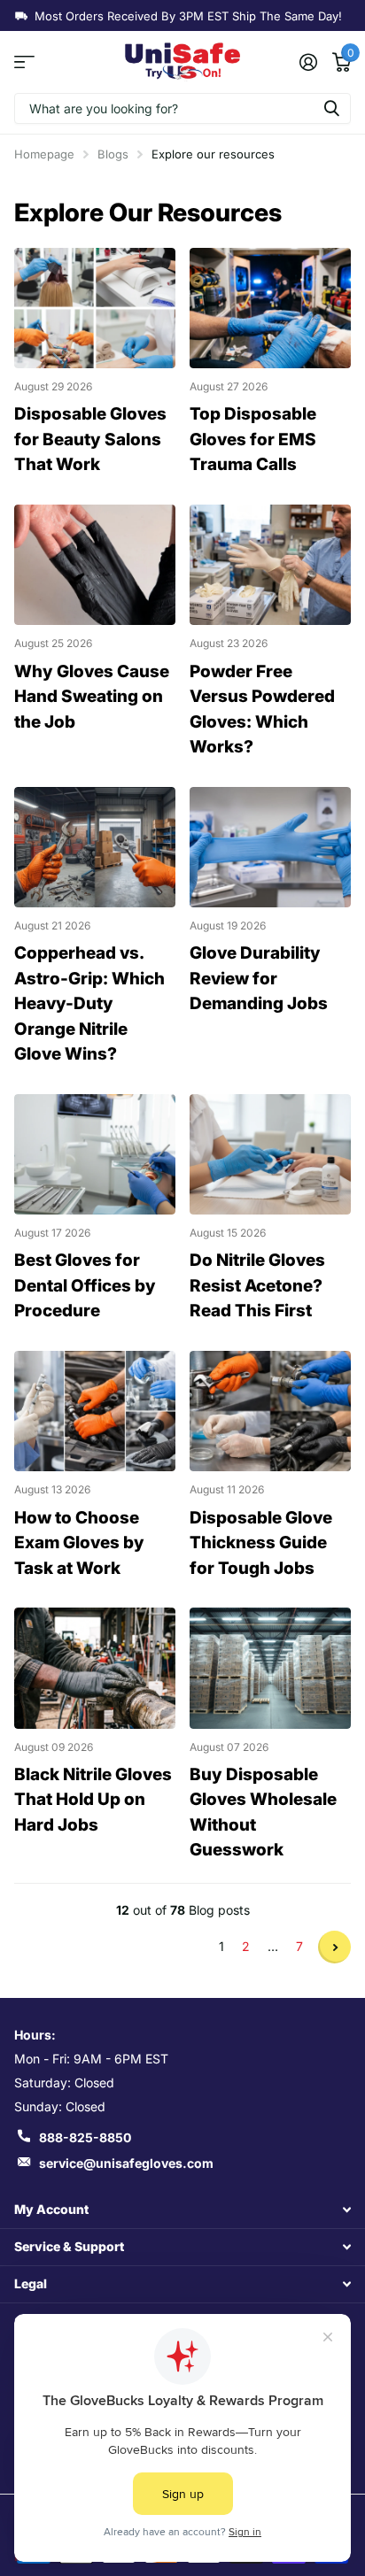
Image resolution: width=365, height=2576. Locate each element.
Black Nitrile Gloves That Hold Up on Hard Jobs (93, 1800)
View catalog (24, 62)
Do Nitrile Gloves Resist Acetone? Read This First (257, 1285)
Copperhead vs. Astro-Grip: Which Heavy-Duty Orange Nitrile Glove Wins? (89, 1003)
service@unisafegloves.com (126, 2163)
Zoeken (331, 108)
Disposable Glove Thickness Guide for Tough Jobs (261, 1543)
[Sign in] (308, 62)
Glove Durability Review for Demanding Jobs (259, 978)
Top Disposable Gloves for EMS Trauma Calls (253, 439)
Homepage (44, 154)
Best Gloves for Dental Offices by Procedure (85, 1285)
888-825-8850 (85, 2137)
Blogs (113, 154)
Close (182, 2209)
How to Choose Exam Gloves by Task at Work (79, 1543)
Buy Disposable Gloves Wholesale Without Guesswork (263, 1812)
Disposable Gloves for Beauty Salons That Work (90, 439)
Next (334, 1947)
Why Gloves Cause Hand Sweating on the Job (92, 697)
